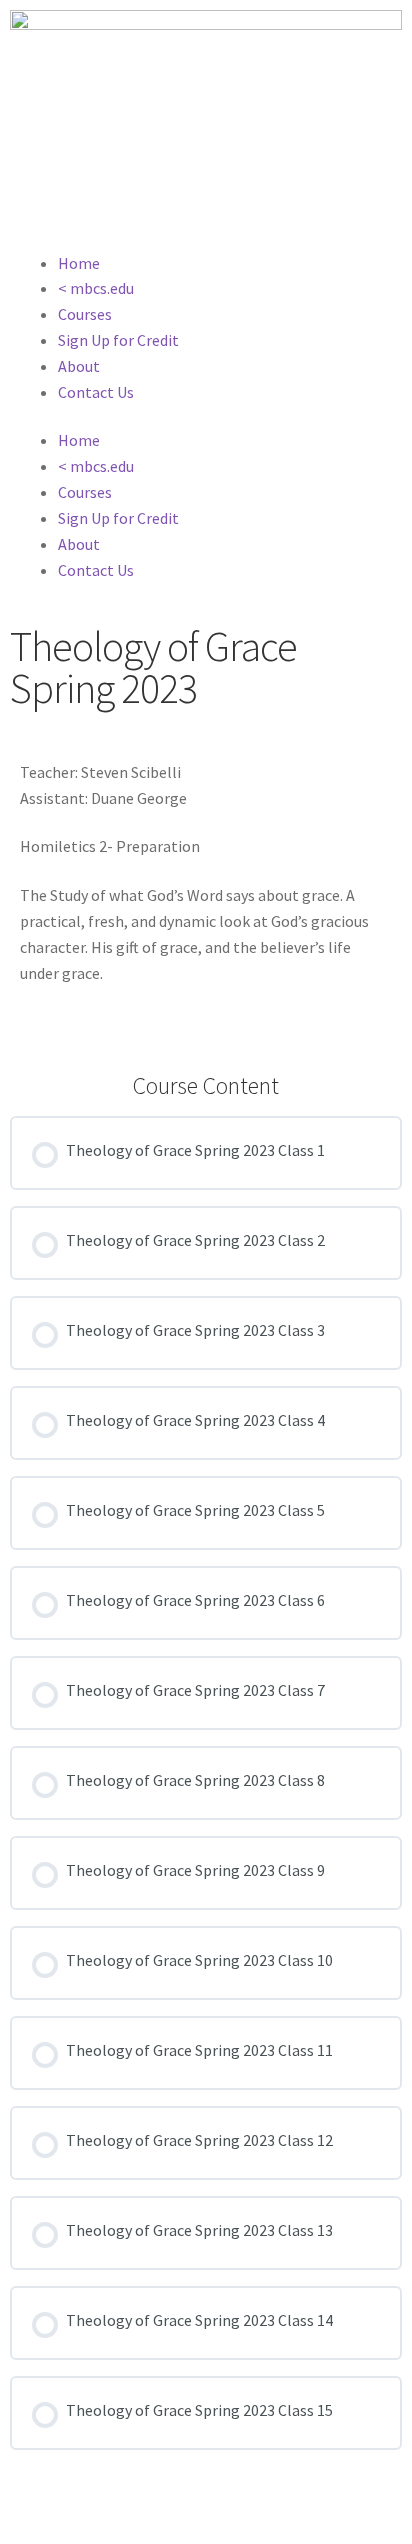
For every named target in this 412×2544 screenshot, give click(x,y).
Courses (85, 314)
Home (79, 263)
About (79, 366)
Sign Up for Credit (118, 340)
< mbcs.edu (96, 288)
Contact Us (96, 392)
